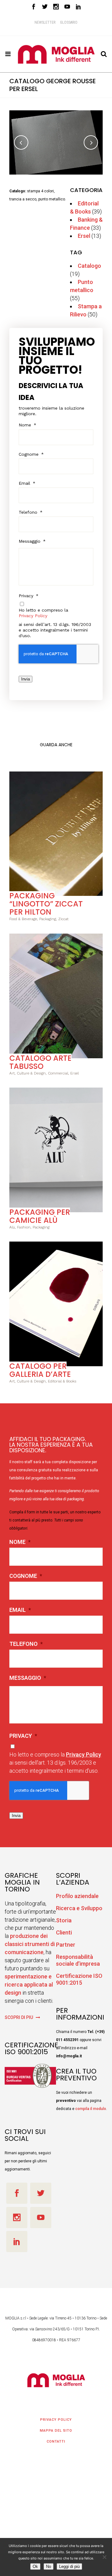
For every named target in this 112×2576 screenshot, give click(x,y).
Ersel (84, 231)
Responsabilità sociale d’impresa (78, 1955)
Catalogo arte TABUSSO (40, 1057)
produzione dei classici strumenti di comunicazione (30, 1939)
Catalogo (89, 260)
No (49, 2566)
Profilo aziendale (77, 1891)
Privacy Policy (33, 611)
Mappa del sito (56, 2425)
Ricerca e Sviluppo (79, 1903)
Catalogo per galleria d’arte (40, 1365)
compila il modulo (91, 2103)
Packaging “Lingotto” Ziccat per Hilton (46, 899)
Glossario (69, 22)
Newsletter (45, 22)
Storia (64, 1915)
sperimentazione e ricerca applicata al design (29, 1979)
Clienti (64, 1927)
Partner (66, 1939)
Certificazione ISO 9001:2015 (79, 1974)
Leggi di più (69, 2566)
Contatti (56, 2436)
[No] (104, 2557)
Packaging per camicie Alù (40, 1211)
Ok (35, 2566)
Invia (26, 674)
